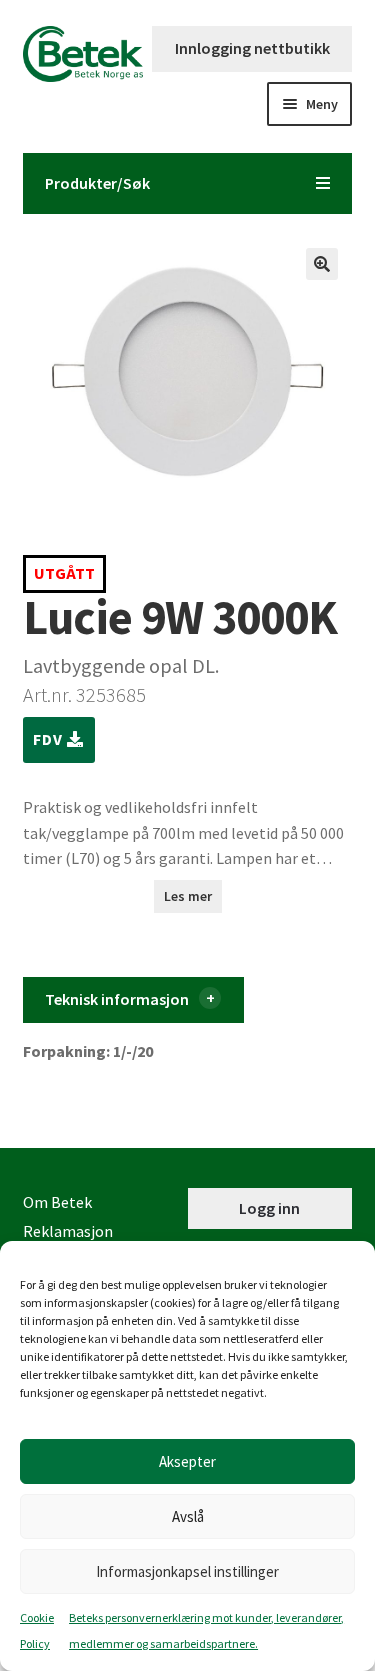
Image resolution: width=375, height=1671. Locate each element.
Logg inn (269, 1208)
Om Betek (57, 1202)
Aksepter (187, 1461)
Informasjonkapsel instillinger (187, 1571)
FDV (50, 739)
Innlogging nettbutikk (252, 48)
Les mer (188, 896)
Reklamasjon (68, 1231)
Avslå (188, 1516)
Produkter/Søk (97, 183)
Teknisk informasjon (117, 999)
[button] (322, 264)
